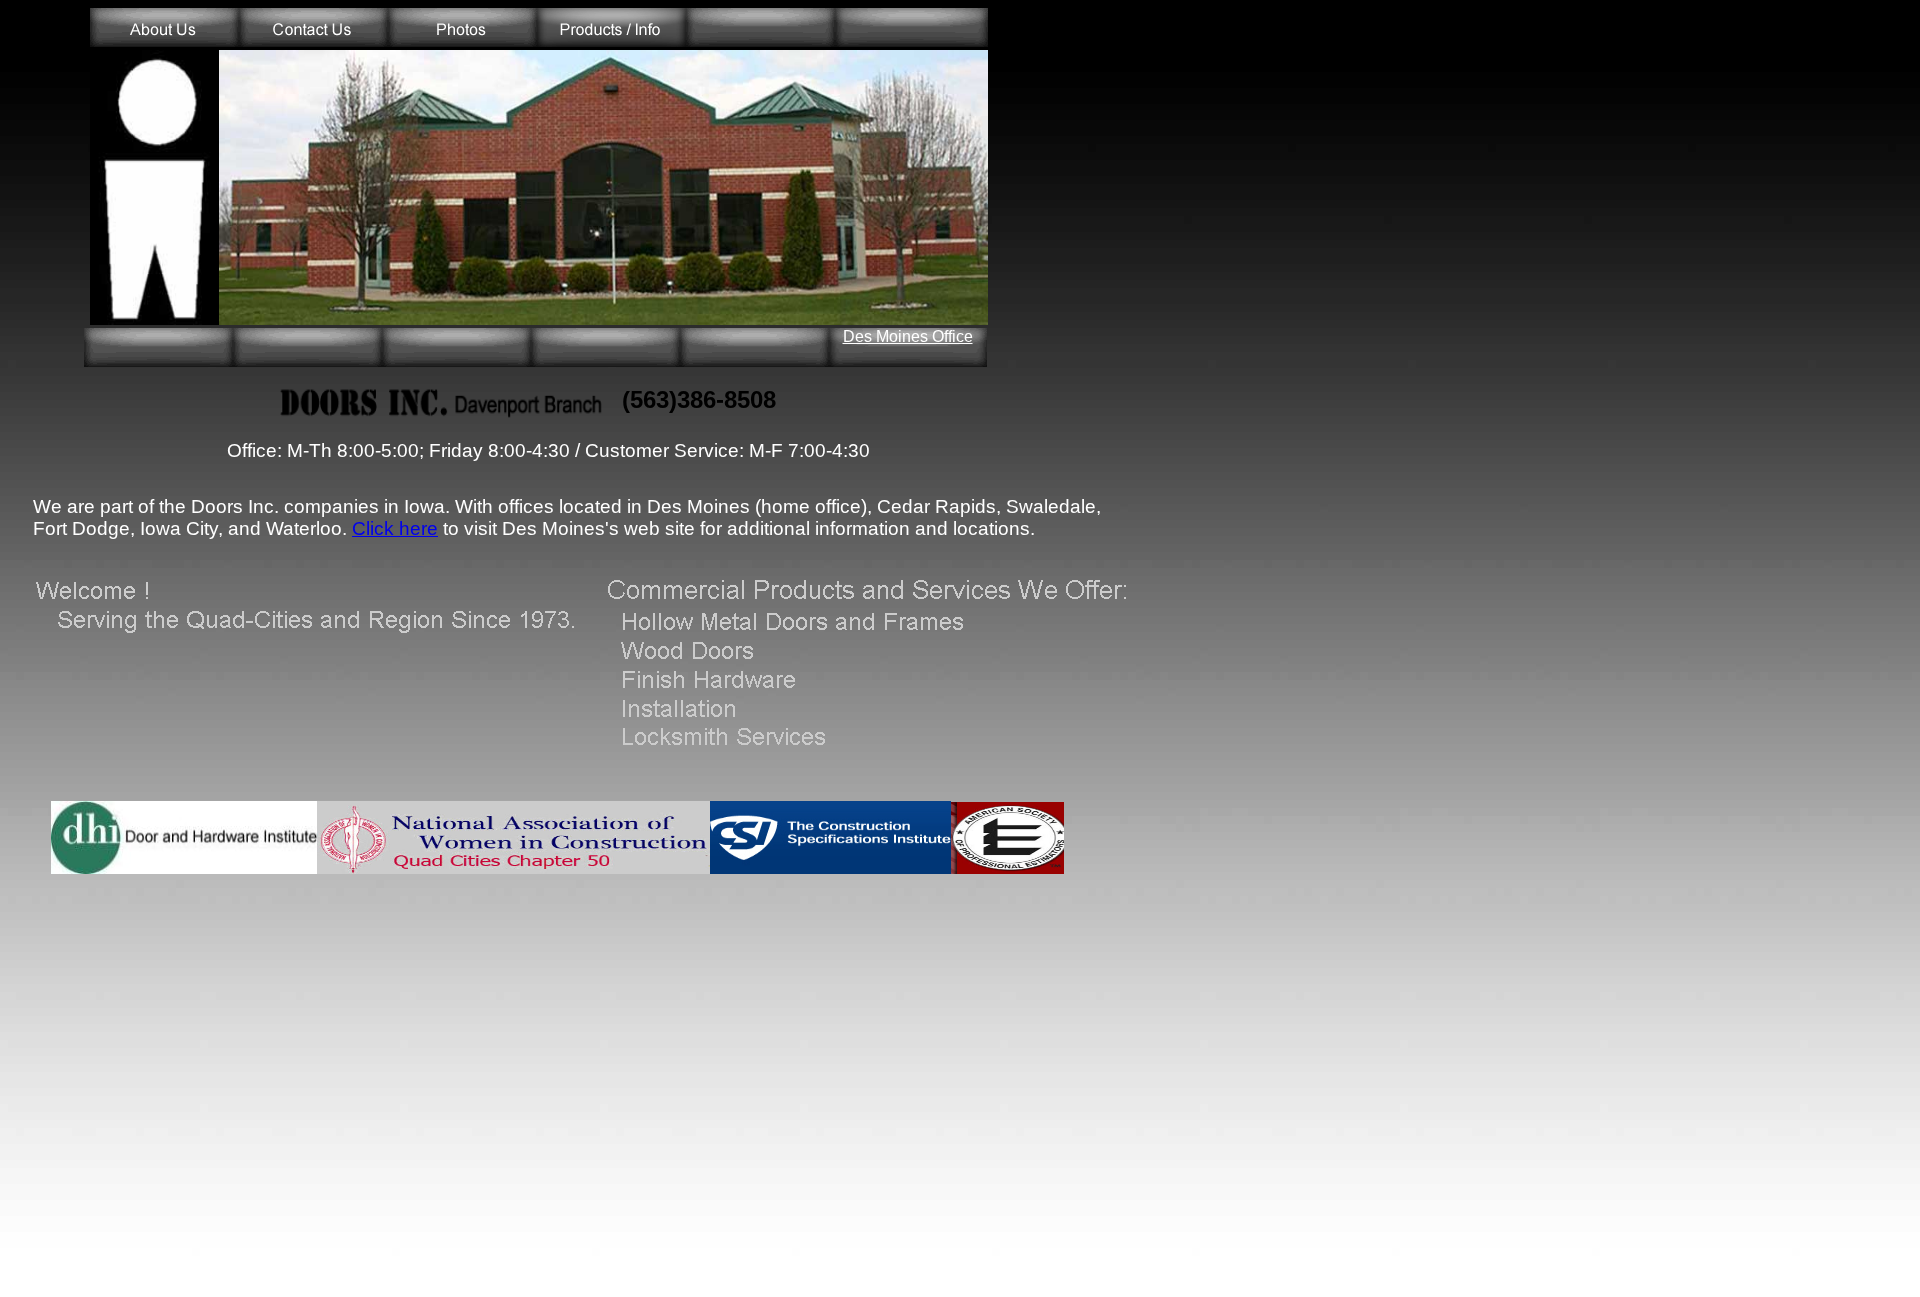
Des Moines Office (908, 336)
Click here (395, 528)
